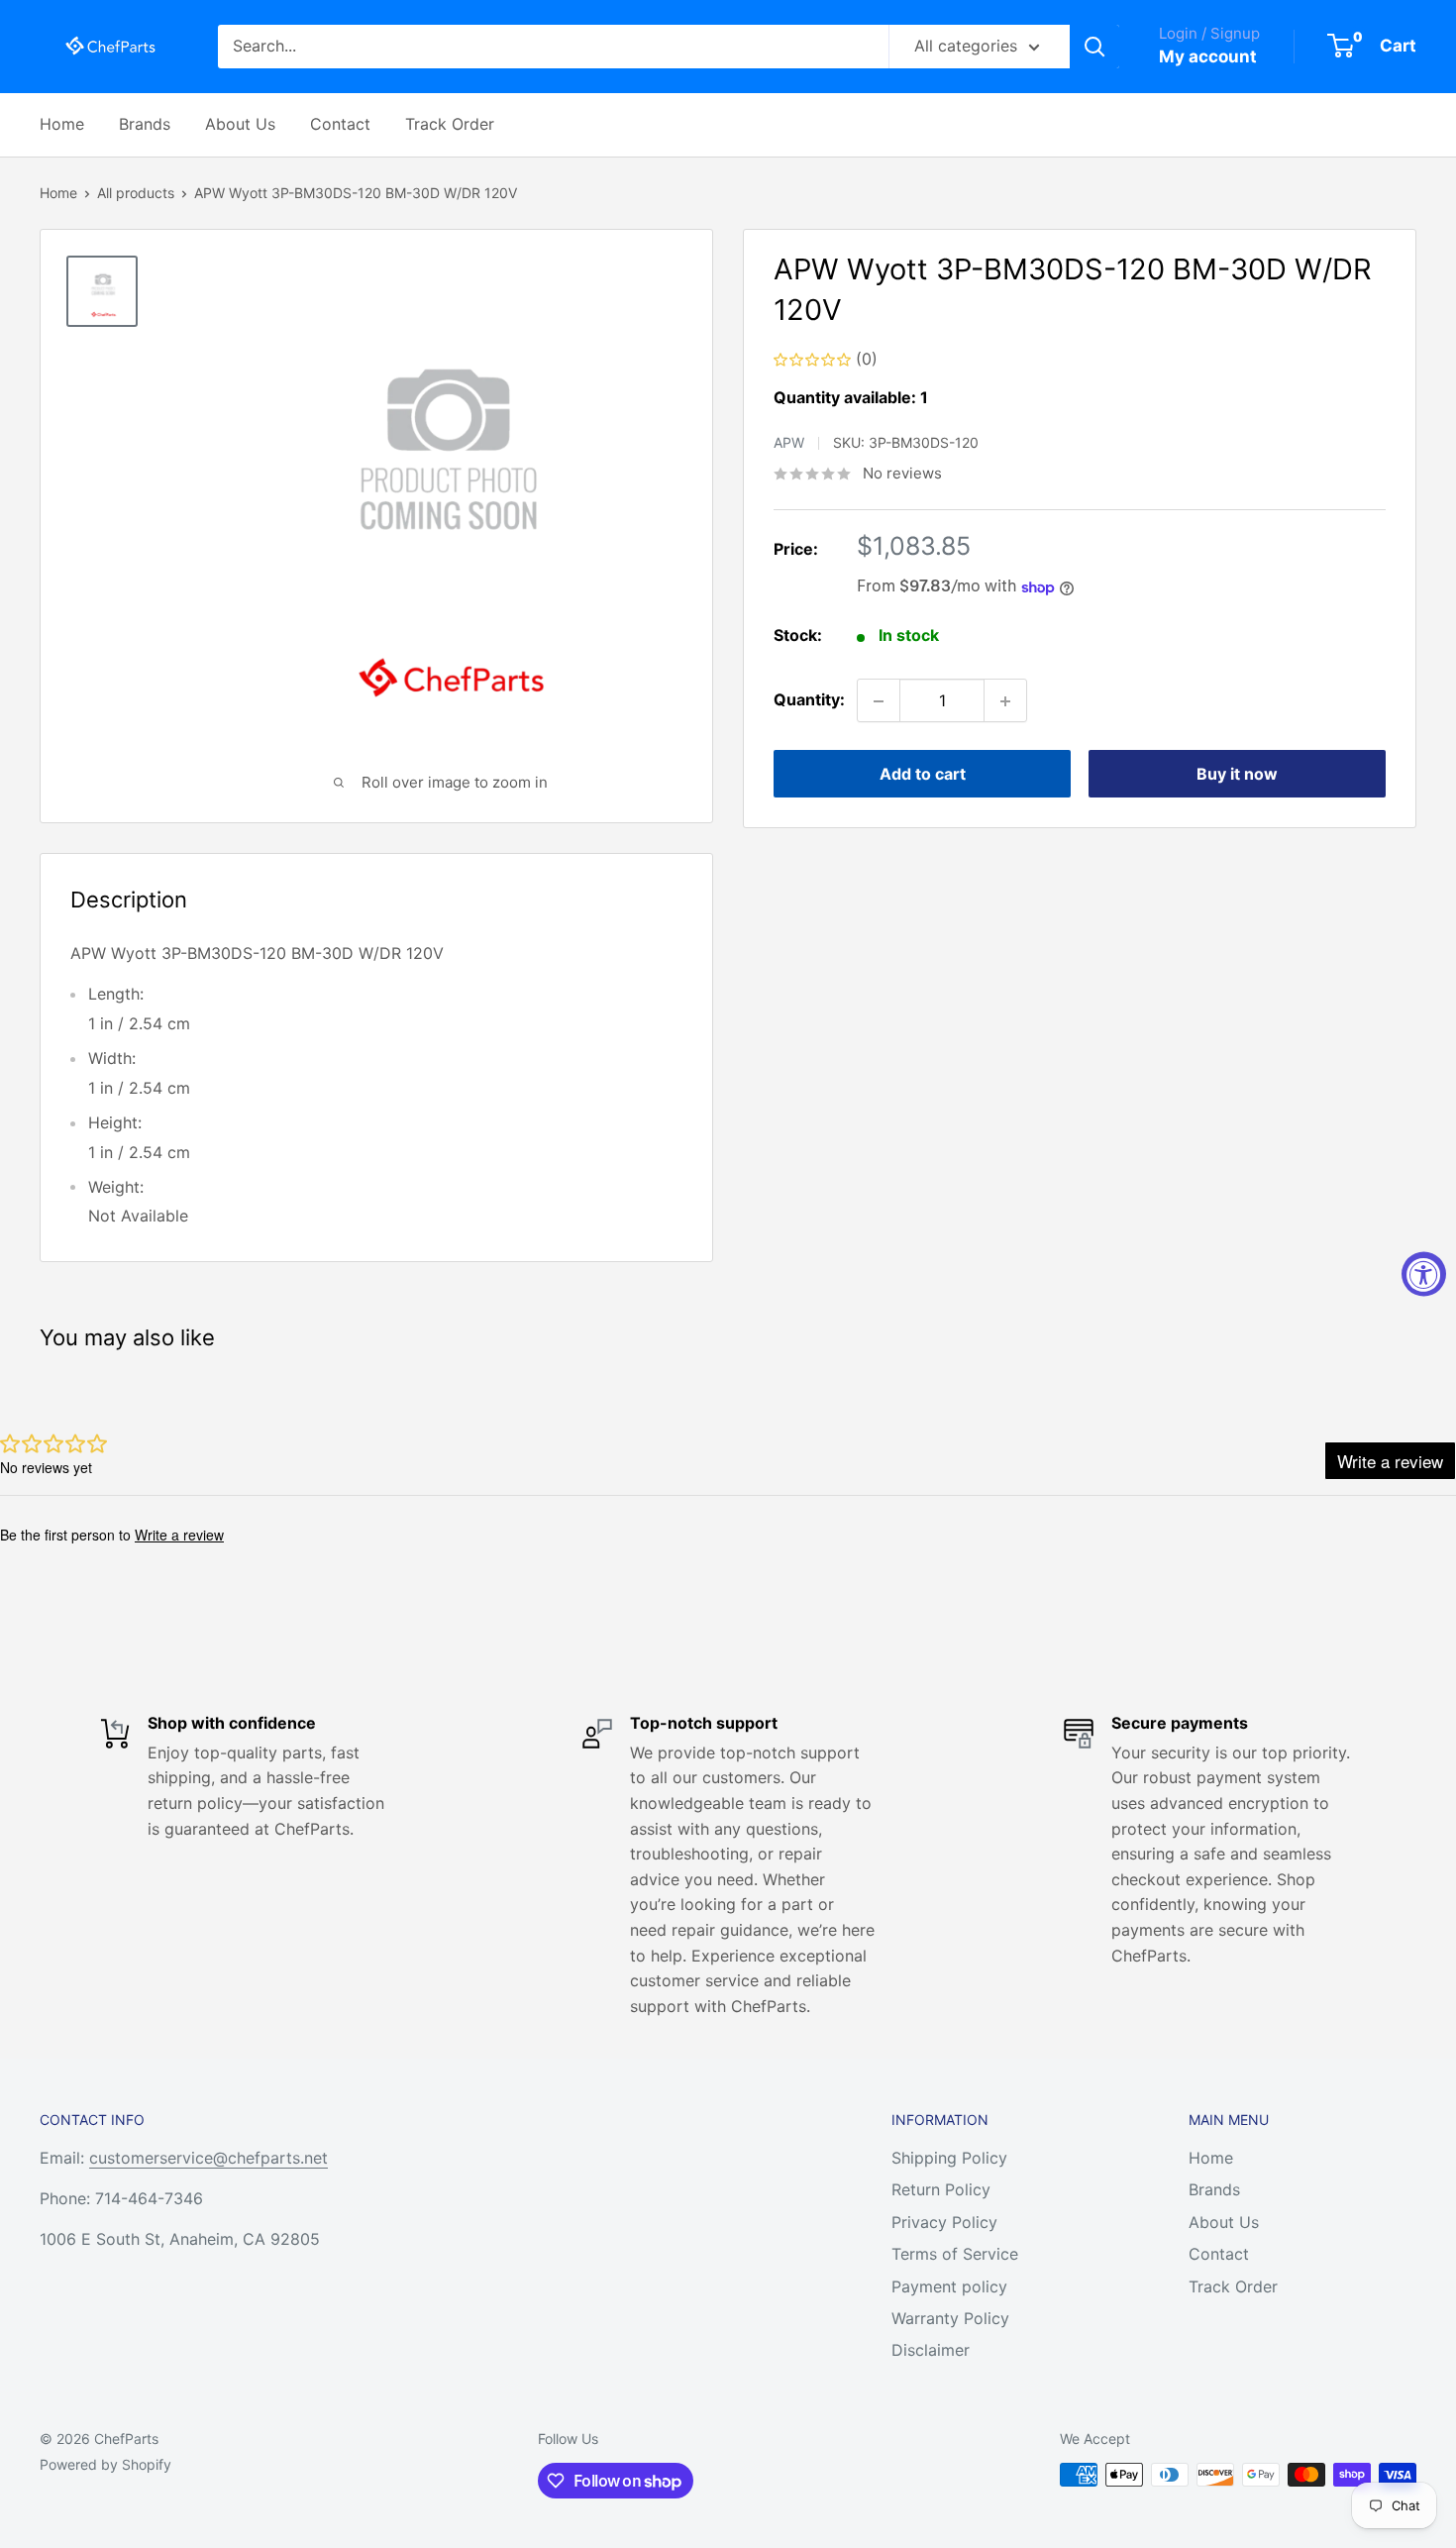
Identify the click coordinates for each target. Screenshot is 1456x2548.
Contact (340, 124)
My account (1208, 56)
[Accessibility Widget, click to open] (1424, 1274)
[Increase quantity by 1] (1005, 701)
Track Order (450, 124)
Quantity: (809, 700)
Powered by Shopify (105, 2464)
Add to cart (923, 775)
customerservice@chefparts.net (208, 2158)
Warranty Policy (950, 2318)
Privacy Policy (944, 2222)
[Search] (1094, 47)
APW (789, 443)
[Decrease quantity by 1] (879, 701)
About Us (240, 124)
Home (62, 124)
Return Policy (941, 2189)
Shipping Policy (949, 2158)
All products (136, 193)
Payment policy (949, 2286)
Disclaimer (931, 2350)
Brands (145, 124)
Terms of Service (955, 2254)
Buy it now (1237, 775)
